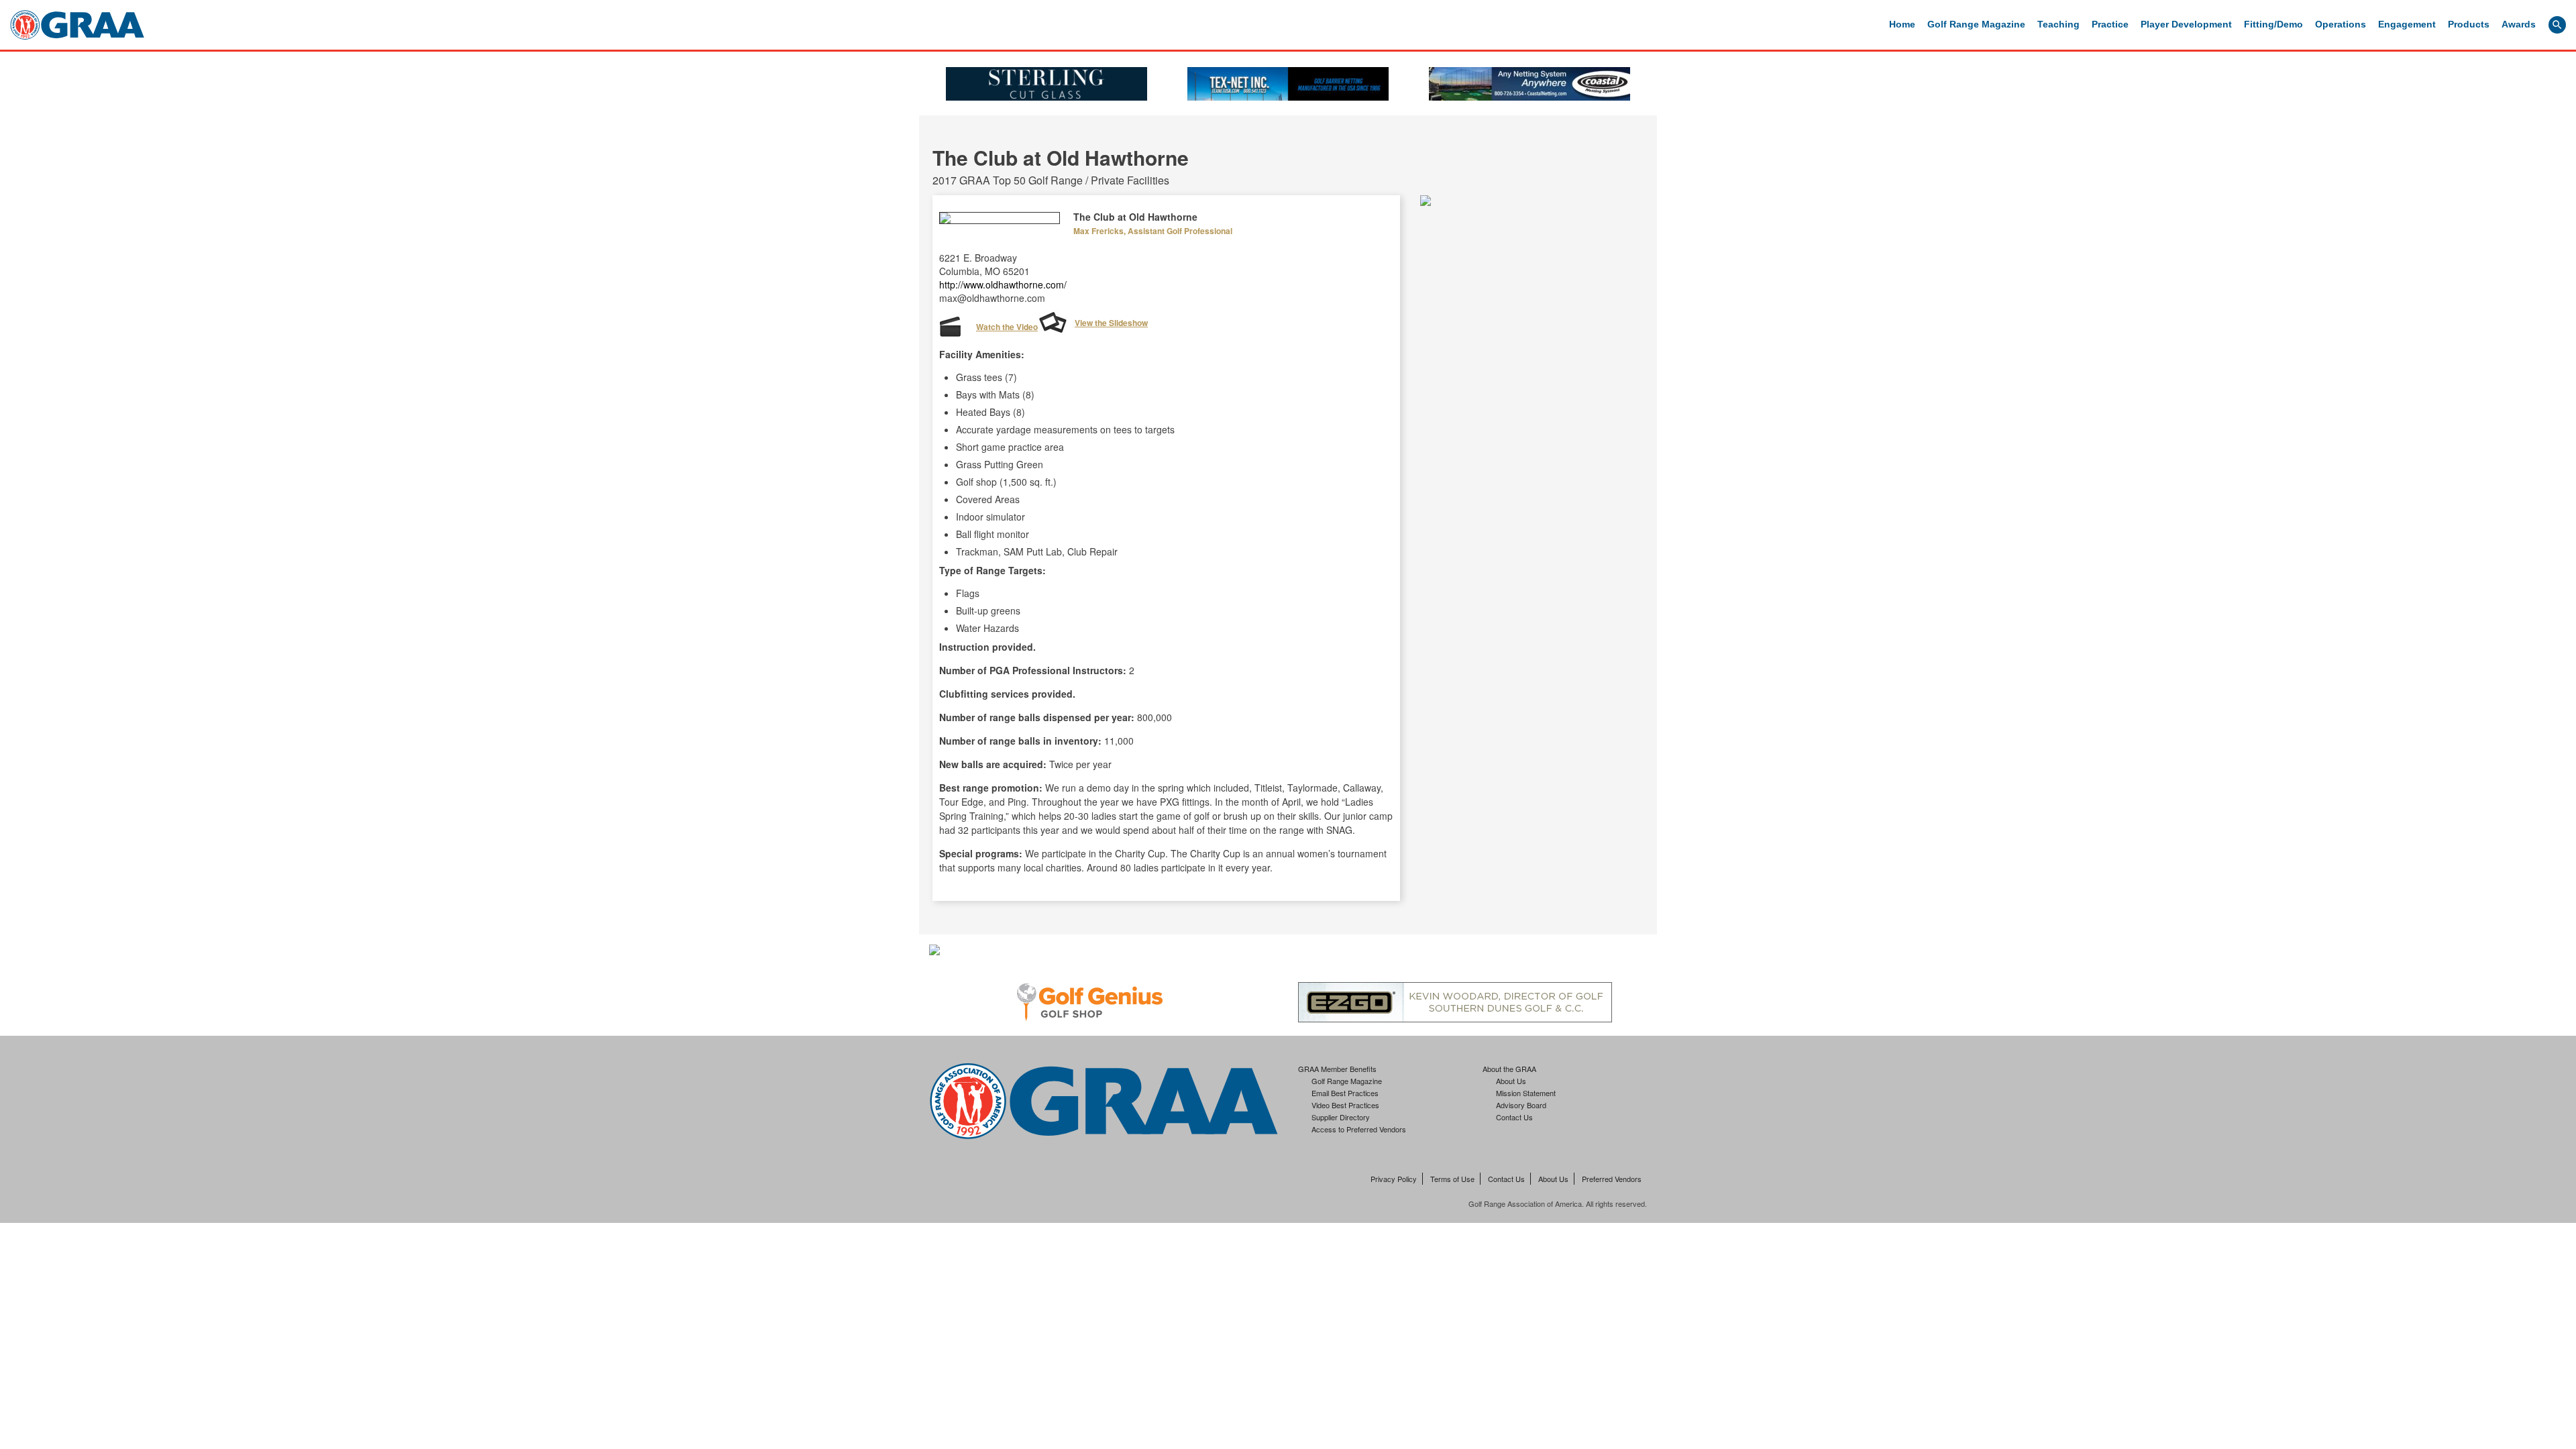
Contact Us (1514, 1117)
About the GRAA (1509, 1069)
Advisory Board (1521, 1105)
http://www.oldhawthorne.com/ (1003, 284)
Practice (2110, 24)
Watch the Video (1007, 327)
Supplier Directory (1341, 1117)
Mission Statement (1526, 1093)
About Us (1511, 1081)
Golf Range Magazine (1976, 24)
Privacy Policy (1394, 1179)
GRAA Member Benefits (1337, 1069)
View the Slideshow (1111, 323)
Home (1902, 24)
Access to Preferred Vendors (1359, 1129)
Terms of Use (1452, 1179)
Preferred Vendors (1612, 1179)
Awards (2519, 24)
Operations (2341, 24)
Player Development (2186, 24)
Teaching (2058, 24)
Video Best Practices (1345, 1105)
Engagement (2407, 24)
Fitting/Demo (2273, 24)
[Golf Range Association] (77, 25)
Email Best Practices (1345, 1093)
